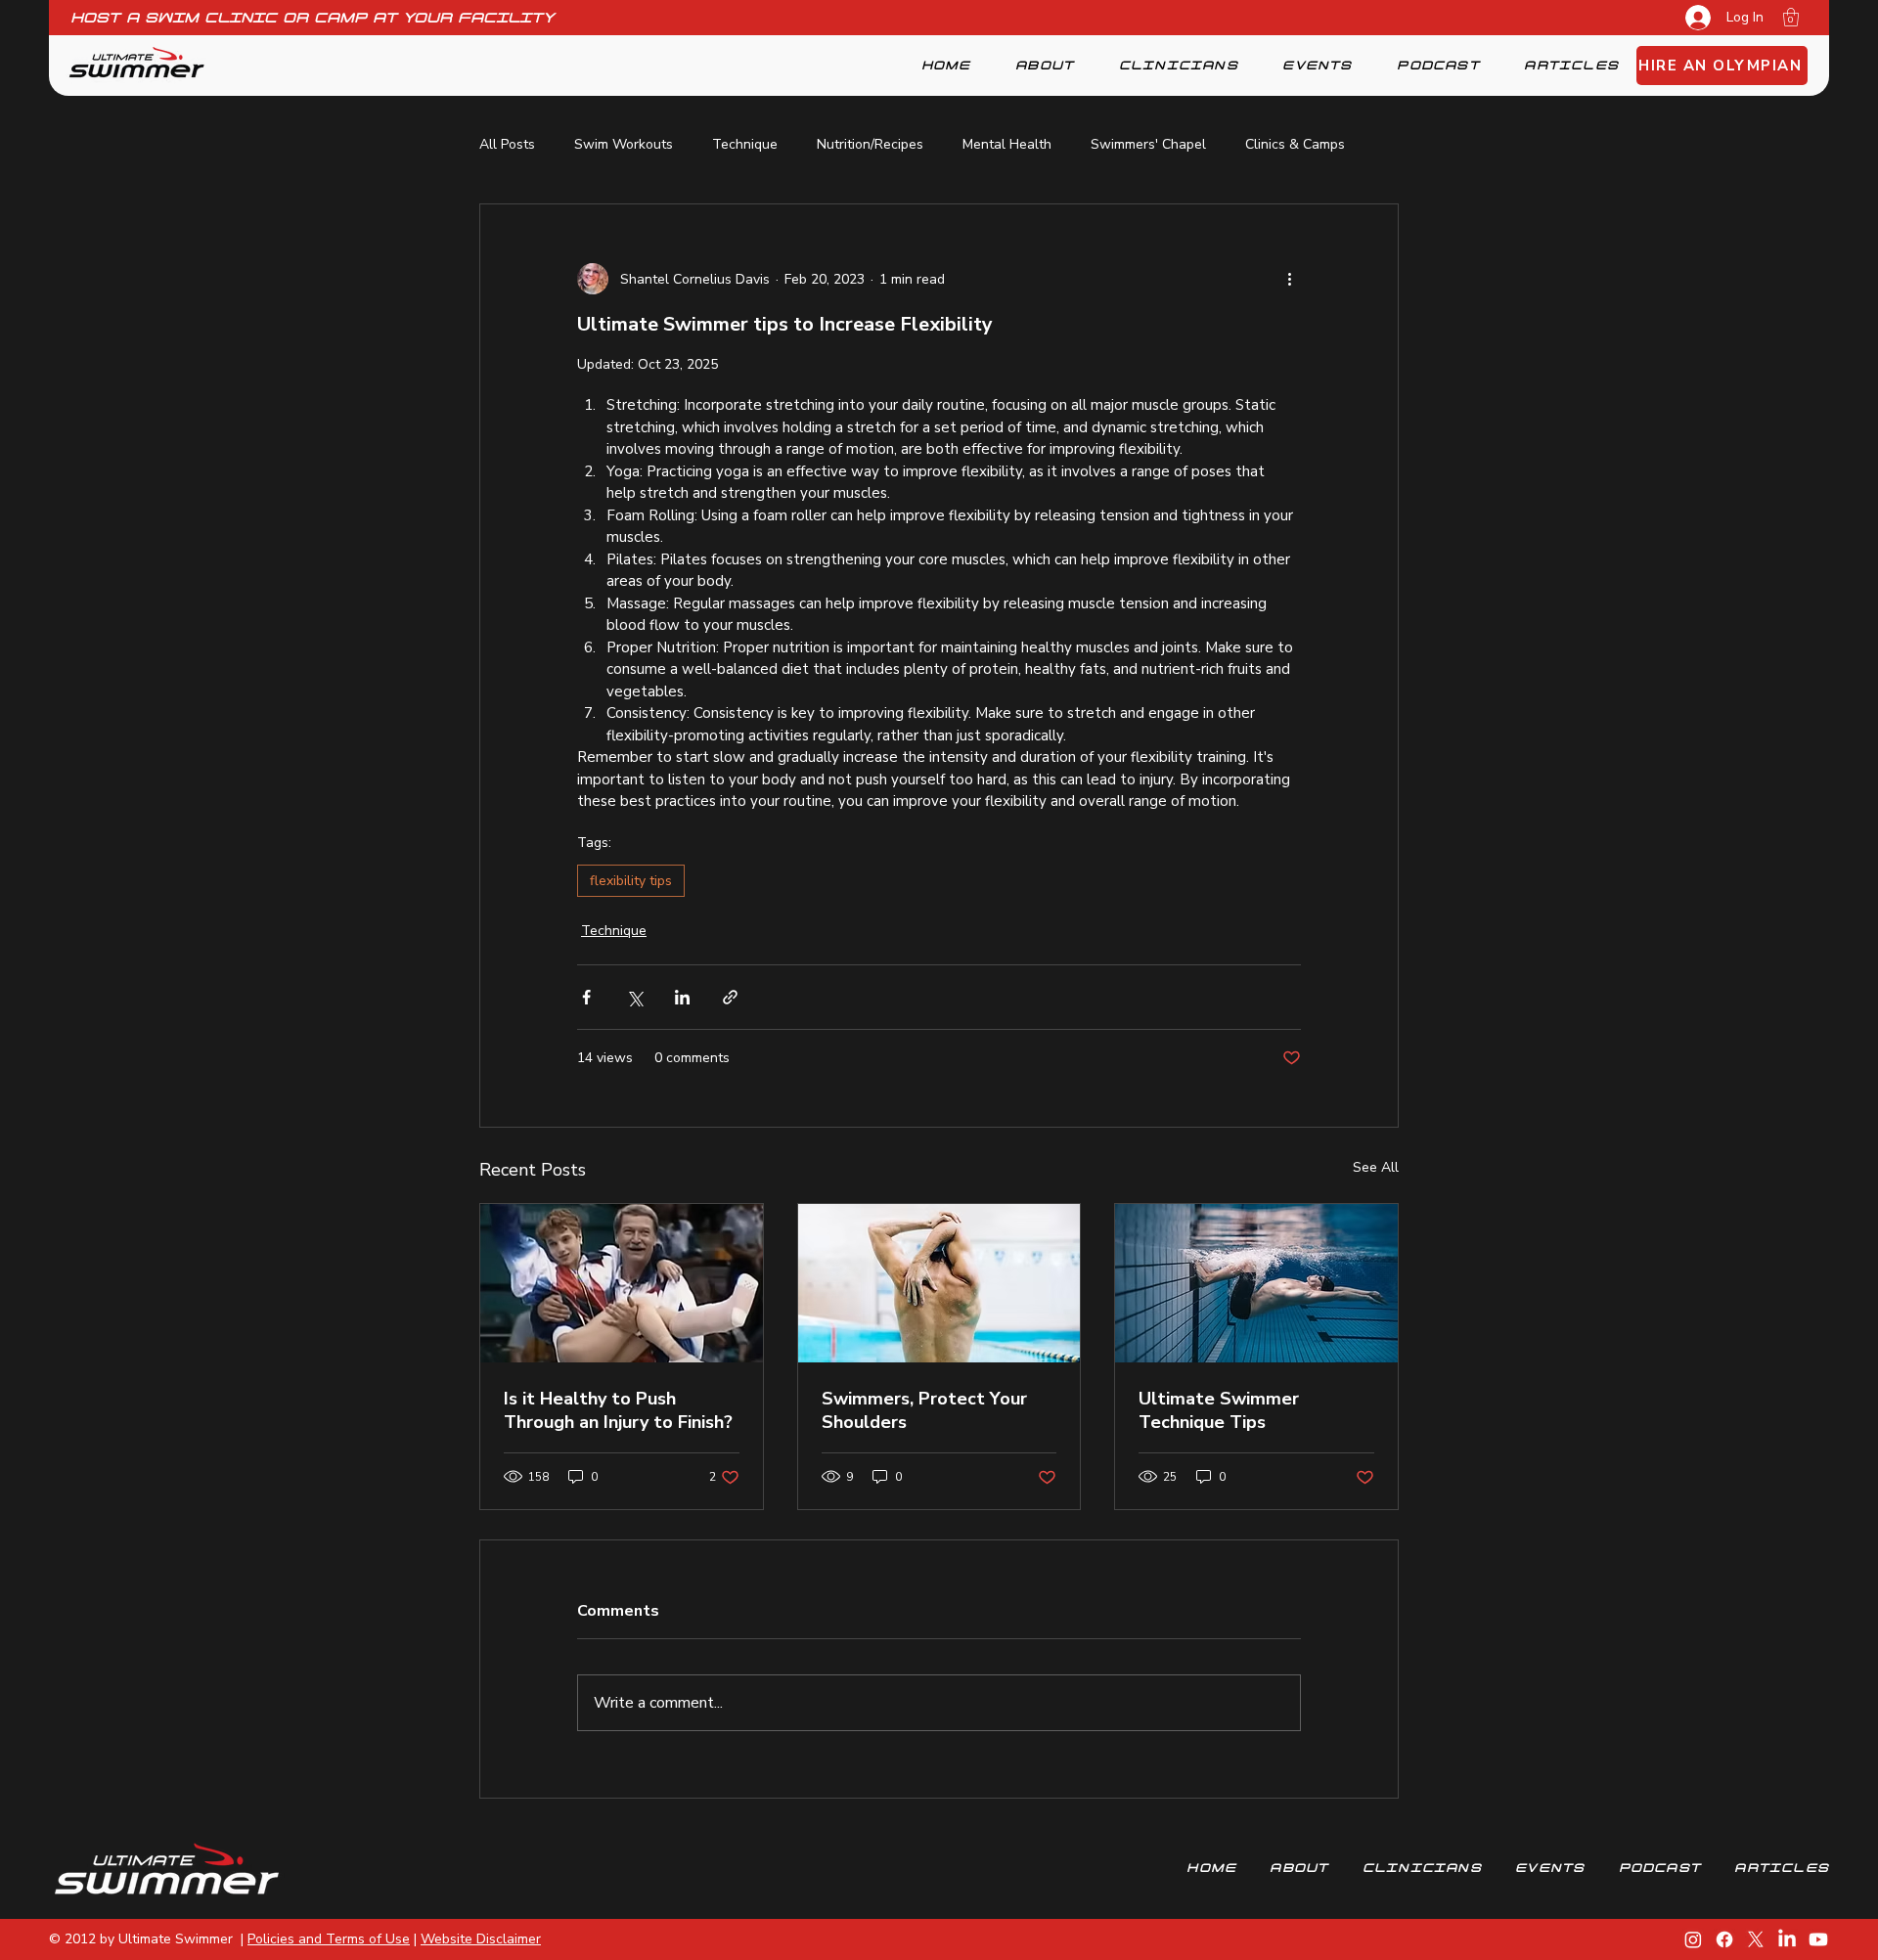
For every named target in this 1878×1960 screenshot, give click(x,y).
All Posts (507, 144)
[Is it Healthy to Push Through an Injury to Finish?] (622, 1283)
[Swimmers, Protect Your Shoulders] (939, 1283)
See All (1376, 1167)
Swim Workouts (624, 144)
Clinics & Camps (1295, 144)
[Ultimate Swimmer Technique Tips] (1256, 1283)
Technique (745, 144)
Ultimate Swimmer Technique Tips (1219, 1410)
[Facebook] (1724, 1939)
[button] (1791, 17)
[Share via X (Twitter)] (634, 997)
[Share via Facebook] (586, 997)
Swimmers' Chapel (1148, 144)
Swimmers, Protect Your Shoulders (924, 1410)
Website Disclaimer (481, 1939)
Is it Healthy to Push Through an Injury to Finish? (618, 1410)
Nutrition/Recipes (870, 144)
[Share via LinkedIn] (682, 997)
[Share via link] (730, 997)
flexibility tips (631, 881)
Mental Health (1007, 144)
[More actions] (1289, 279)
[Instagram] (1693, 1939)
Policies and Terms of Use (329, 1939)
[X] (1756, 1939)
